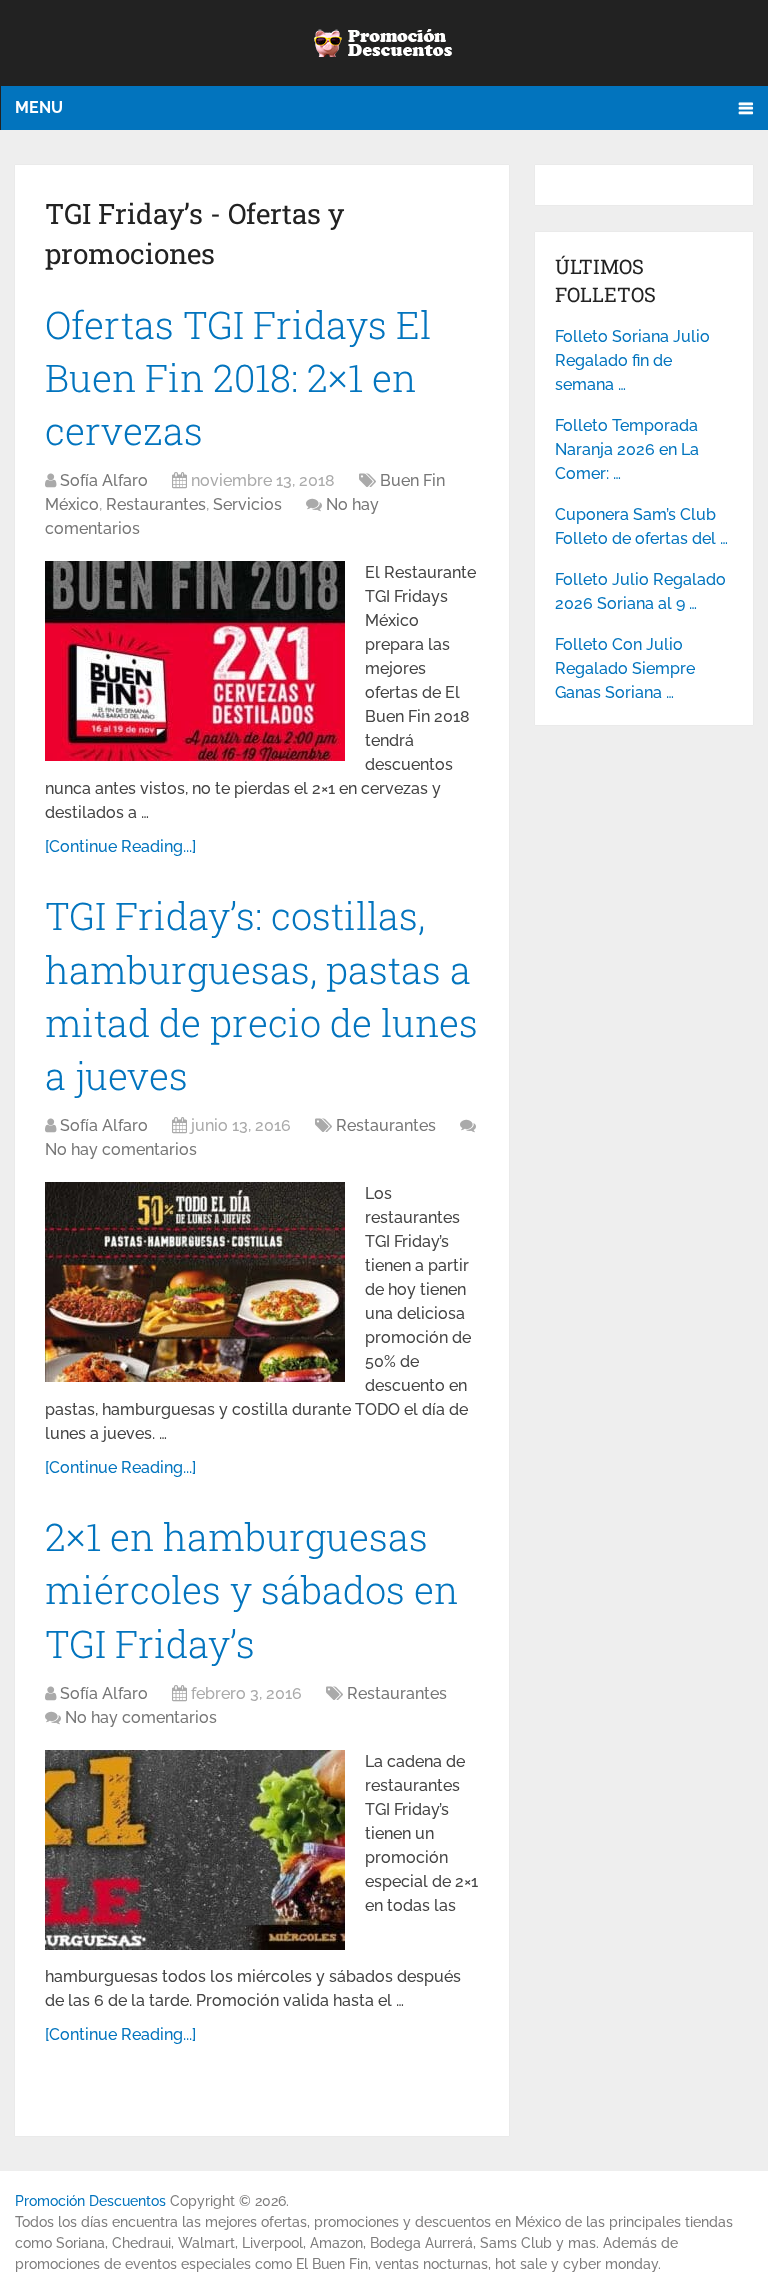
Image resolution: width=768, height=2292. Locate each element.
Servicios (247, 504)
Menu (39, 107)
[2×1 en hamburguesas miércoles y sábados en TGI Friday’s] (195, 1850)
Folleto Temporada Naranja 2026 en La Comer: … (627, 449)
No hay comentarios (121, 1149)
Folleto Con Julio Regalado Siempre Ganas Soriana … (625, 668)
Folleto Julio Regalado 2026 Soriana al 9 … (640, 591)
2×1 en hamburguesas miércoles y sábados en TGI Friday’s (251, 1589)
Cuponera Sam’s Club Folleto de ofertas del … (641, 526)
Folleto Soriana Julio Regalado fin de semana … (632, 360)
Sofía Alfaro (104, 480)
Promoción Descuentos (90, 2201)
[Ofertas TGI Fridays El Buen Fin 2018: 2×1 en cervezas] (195, 661)
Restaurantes (156, 504)
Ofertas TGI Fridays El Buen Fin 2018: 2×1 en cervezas (238, 377)
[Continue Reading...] (120, 846)
